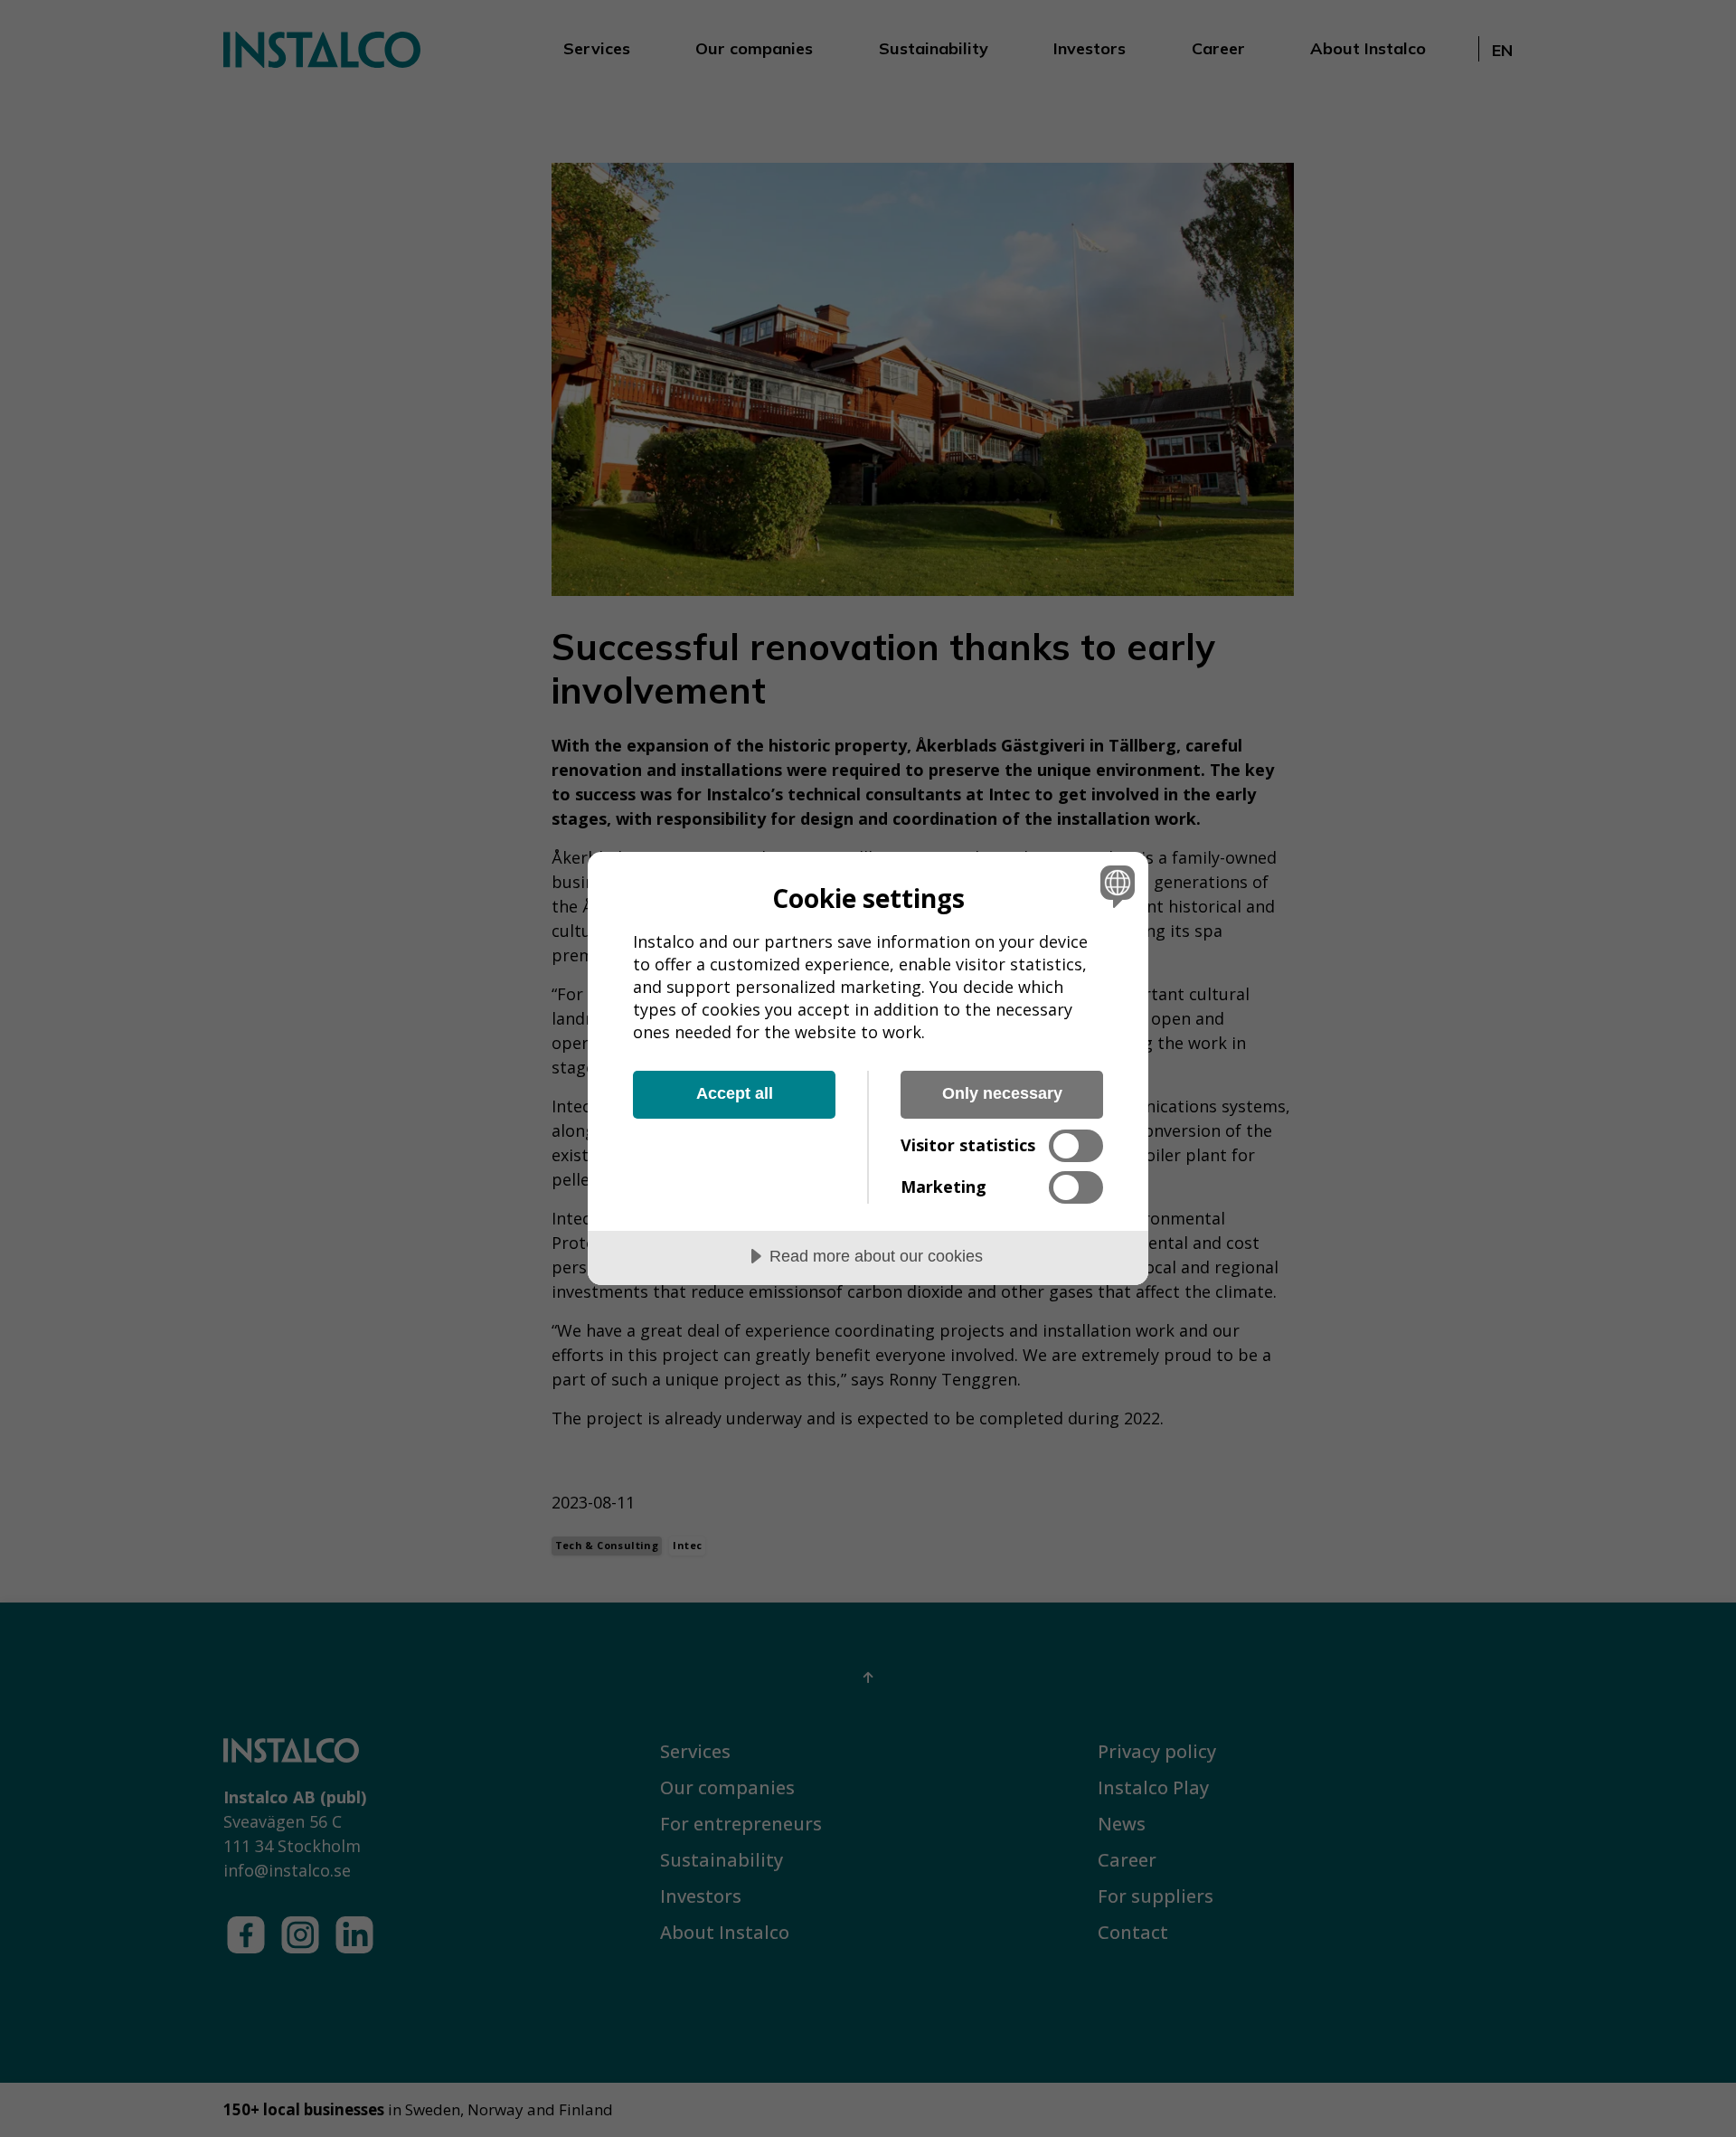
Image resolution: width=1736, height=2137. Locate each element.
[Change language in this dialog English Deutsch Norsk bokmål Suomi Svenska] (1114, 886)
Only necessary (1002, 1093)
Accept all (735, 1093)
